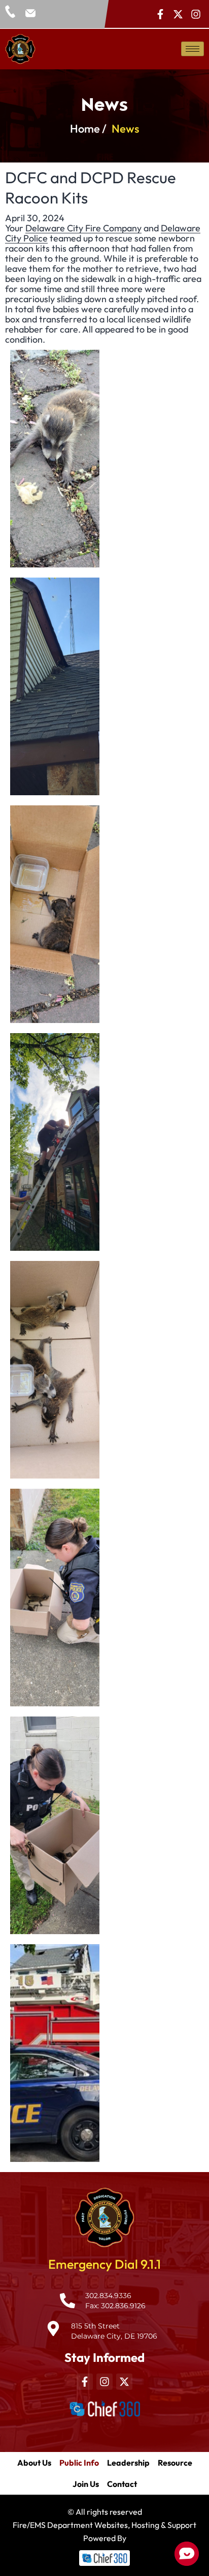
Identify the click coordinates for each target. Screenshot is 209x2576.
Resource (175, 2463)
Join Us (86, 2484)
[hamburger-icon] (193, 49)
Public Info (79, 2463)
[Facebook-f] (160, 14)
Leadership (128, 2463)
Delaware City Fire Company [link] (83, 228)
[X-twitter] (178, 14)
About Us (34, 2463)
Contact (122, 2484)
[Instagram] (196, 14)
